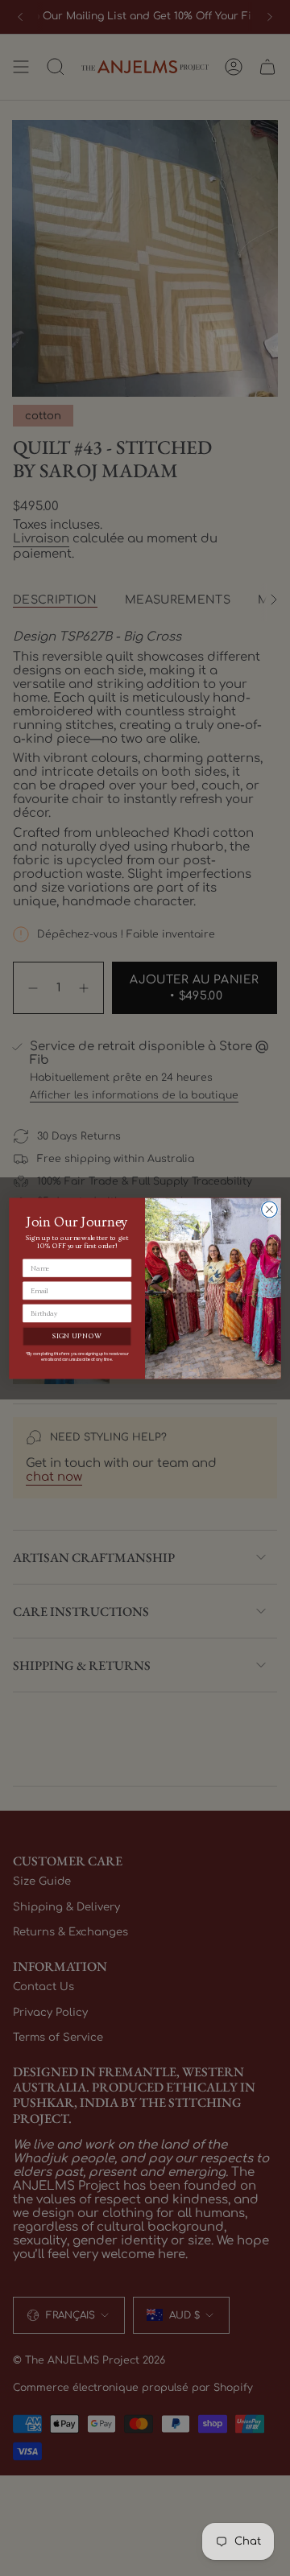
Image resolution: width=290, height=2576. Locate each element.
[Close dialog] (270, 1210)
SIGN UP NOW (77, 1336)
